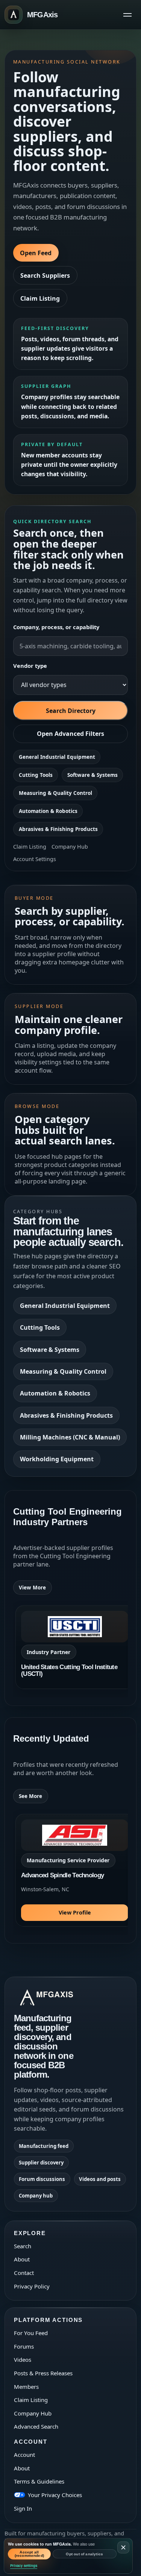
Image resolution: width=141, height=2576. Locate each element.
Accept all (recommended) (30, 2554)
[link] (75, 1647)
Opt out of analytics (84, 2554)
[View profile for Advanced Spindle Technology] (75, 1870)
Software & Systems (92, 775)
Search (23, 2246)
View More (32, 1588)
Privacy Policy (32, 2286)
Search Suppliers (45, 275)
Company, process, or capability (56, 627)
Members (26, 2387)
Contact (24, 2273)
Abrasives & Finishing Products (58, 829)
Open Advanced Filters (70, 734)
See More (30, 1796)
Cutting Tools (36, 775)
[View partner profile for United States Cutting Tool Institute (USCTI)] (75, 1647)
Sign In (23, 2508)
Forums (24, 2346)
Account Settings (35, 859)
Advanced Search (36, 2426)
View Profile (75, 1912)
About (22, 2259)
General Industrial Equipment (57, 757)
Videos (23, 2360)
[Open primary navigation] (127, 15)
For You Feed (31, 2333)
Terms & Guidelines (39, 2481)
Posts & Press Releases (43, 2373)
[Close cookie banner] (123, 2547)
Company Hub (70, 847)
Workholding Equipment (57, 1459)
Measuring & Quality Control (55, 793)
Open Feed (36, 253)
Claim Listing (40, 298)
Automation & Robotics (48, 811)
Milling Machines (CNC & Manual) (70, 1437)
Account (24, 2455)
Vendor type (30, 666)
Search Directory (71, 711)
